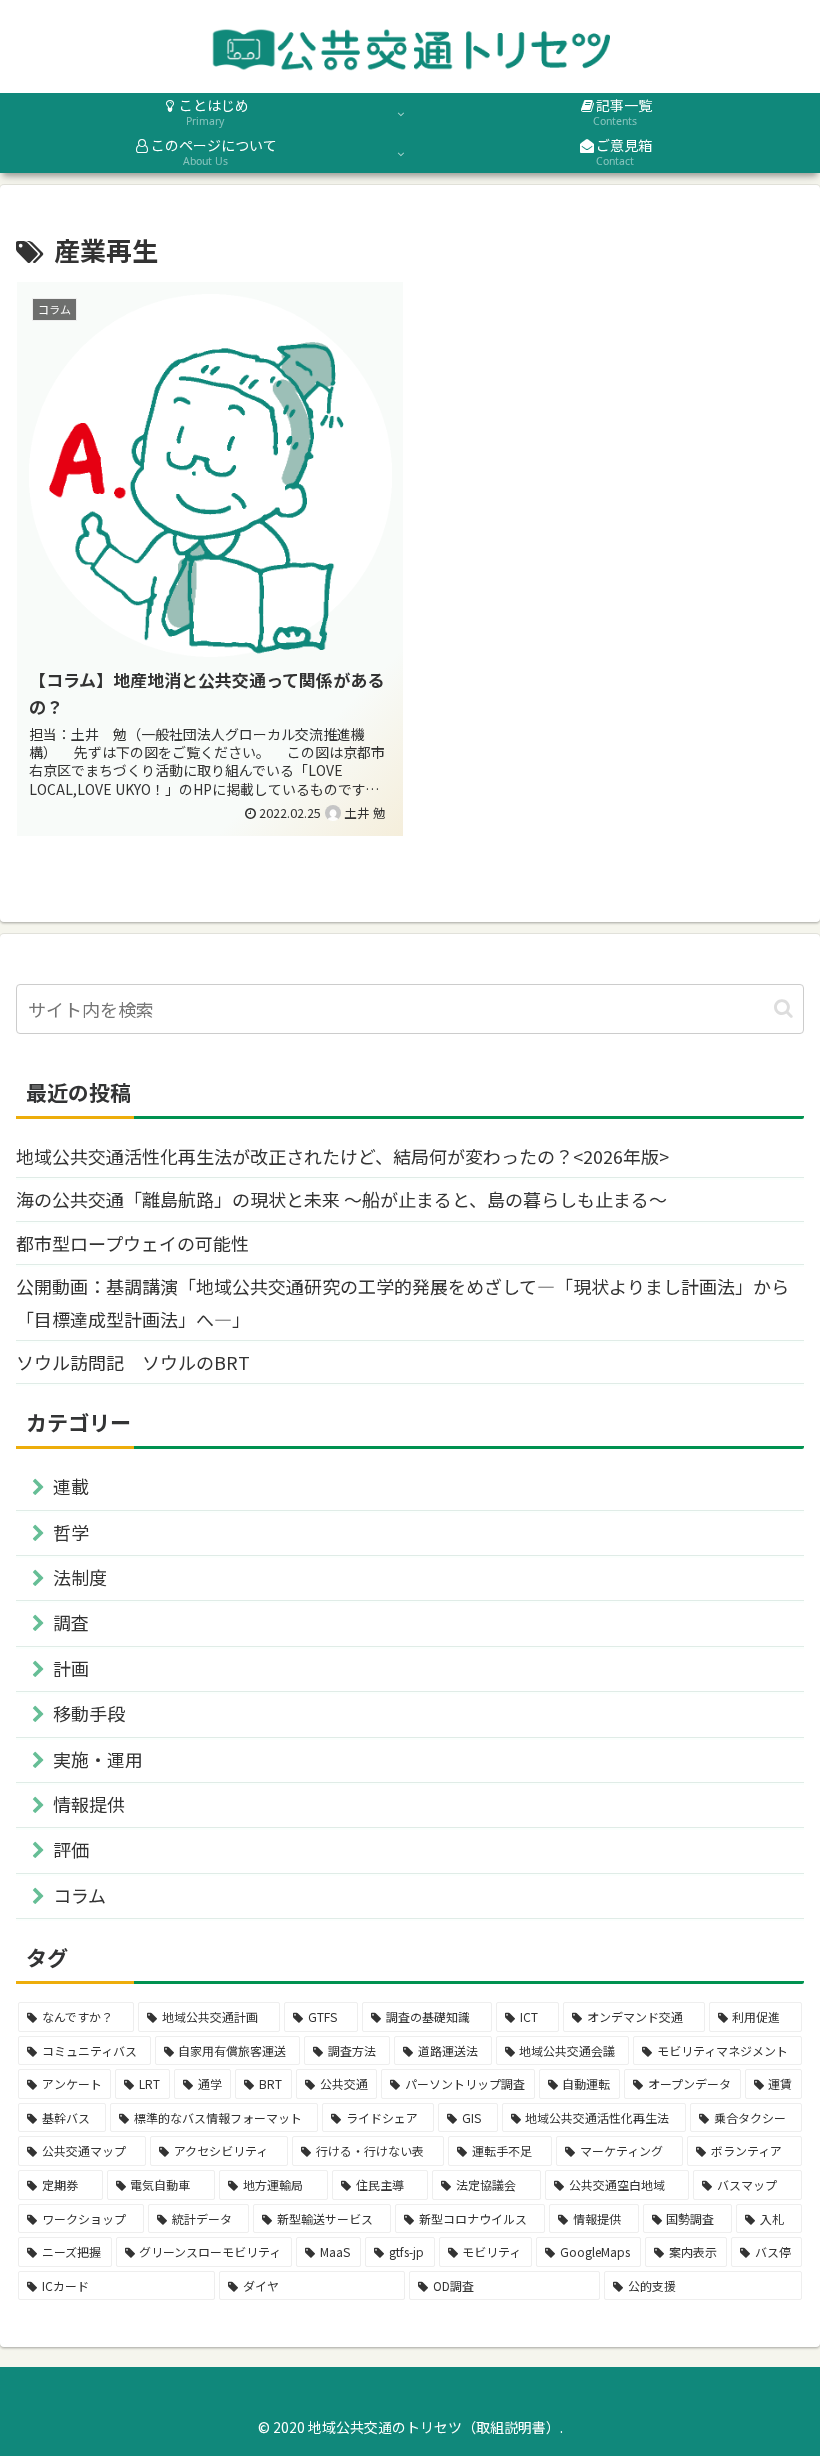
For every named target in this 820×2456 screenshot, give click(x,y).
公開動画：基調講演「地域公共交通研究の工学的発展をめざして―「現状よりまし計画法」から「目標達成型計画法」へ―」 (402, 1302)
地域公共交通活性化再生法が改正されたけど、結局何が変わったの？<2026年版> (342, 1156)
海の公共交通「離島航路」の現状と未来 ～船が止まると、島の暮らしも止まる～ (341, 1199)
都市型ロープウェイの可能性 (132, 1243)
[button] (783, 1008)
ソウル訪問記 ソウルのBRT (133, 1362)
